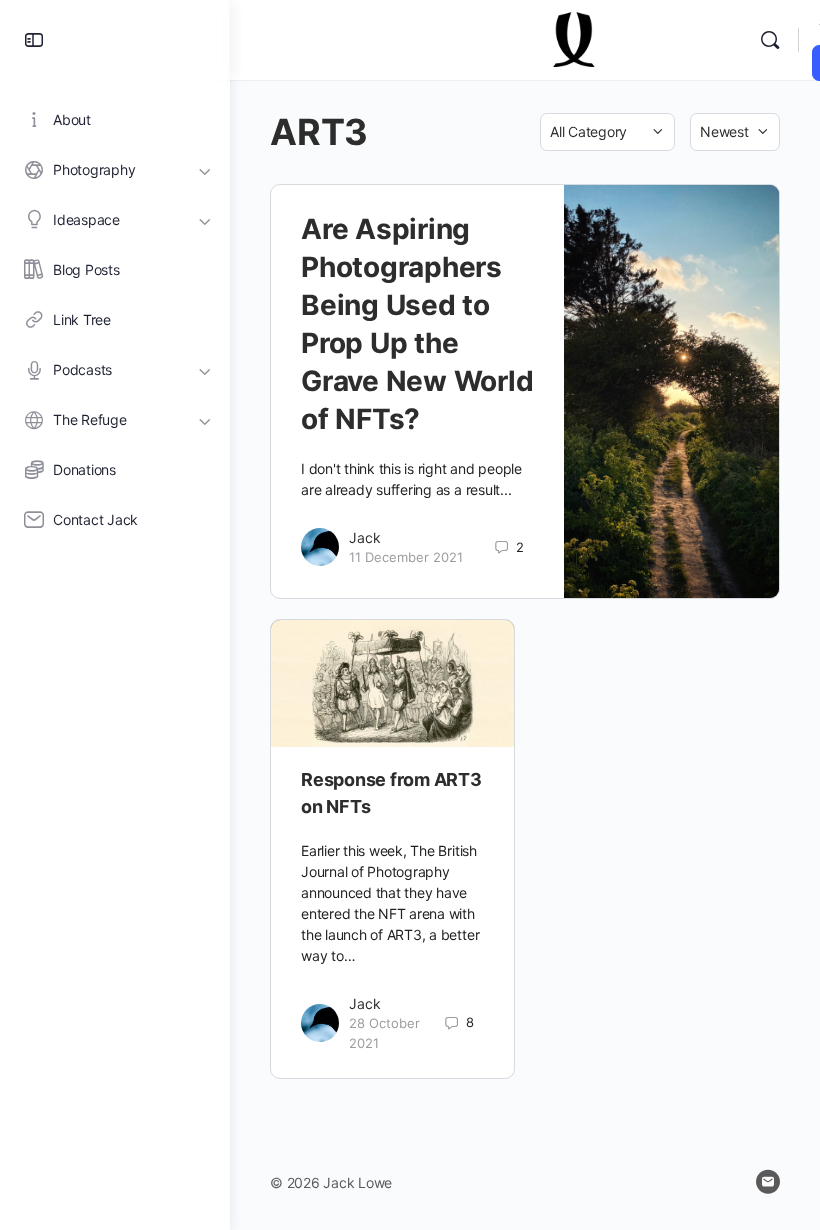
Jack (365, 537)
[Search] (770, 40)
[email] (768, 1182)
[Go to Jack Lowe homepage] (575, 38)
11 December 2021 (406, 557)
